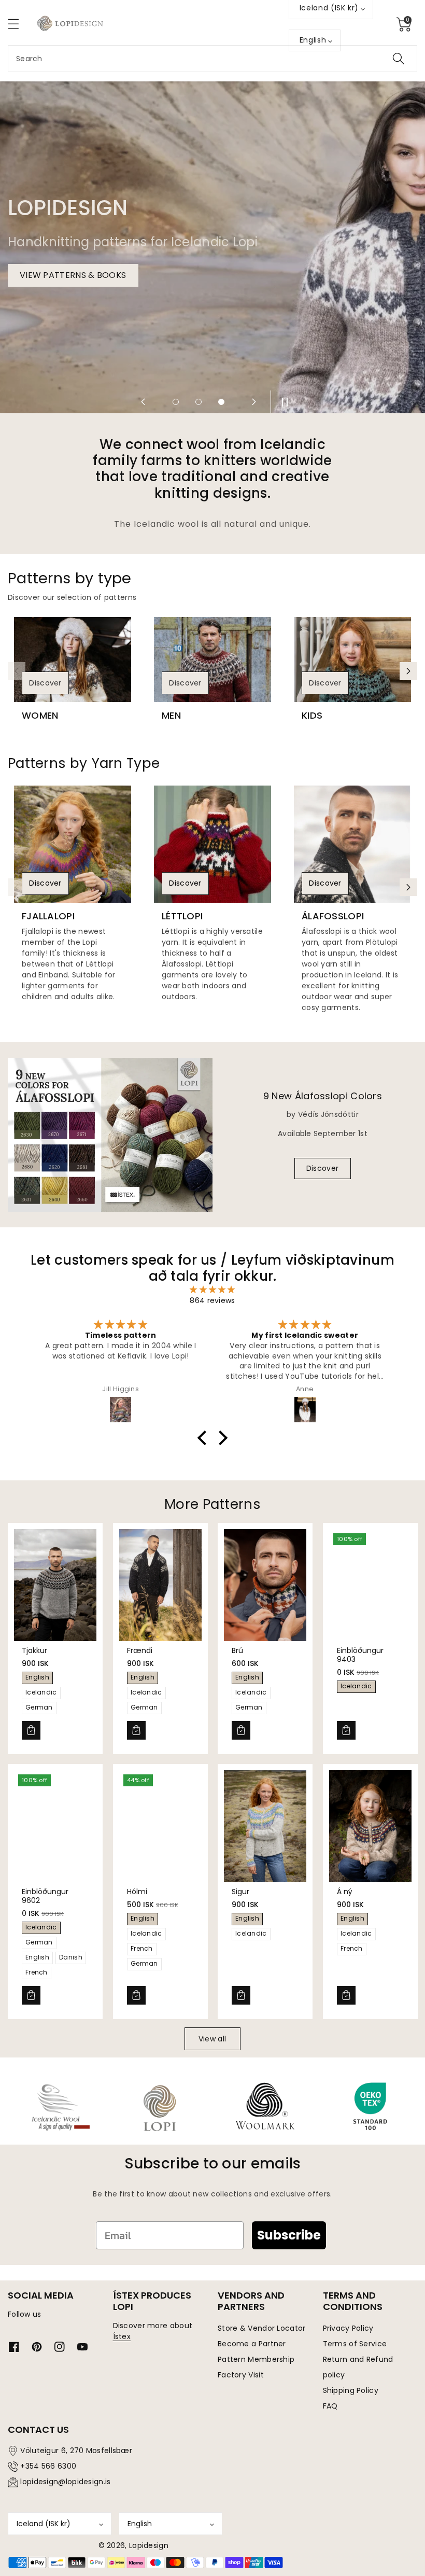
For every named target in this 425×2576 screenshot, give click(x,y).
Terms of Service (355, 2344)
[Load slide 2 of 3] (199, 402)
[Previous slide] (143, 402)
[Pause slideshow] (282, 402)
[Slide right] (408, 671)
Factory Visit (241, 2375)
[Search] (399, 59)
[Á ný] (370, 1826)
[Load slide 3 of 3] (221, 402)
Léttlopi (182, 916)
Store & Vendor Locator (262, 2328)
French (37, 1972)
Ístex (122, 2336)
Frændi (140, 1650)
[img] (213, 1290)
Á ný (345, 1892)
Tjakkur (34, 1650)
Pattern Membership (256, 2359)
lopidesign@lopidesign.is (65, 2482)
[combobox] (212, 59)
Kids (312, 716)
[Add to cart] (31, 1730)
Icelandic (41, 1692)
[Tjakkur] (55, 1585)
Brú (237, 1650)
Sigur (240, 1892)
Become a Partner (252, 2344)
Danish (71, 1957)
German (39, 1707)
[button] (18, 24)
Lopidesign (149, 2545)
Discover (45, 683)
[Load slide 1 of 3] (176, 402)
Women (40, 716)
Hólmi (137, 1892)
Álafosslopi (333, 916)
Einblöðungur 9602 (45, 1896)
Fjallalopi (48, 916)
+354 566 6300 (48, 2466)
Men (171, 716)
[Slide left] (17, 671)
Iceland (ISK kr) (44, 2524)
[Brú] (265, 1585)
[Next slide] (254, 402)
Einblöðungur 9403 (360, 1655)
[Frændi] (160, 1585)
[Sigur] (265, 1826)
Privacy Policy (348, 2328)
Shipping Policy (351, 2390)
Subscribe (289, 2235)
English (37, 1677)
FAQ (330, 2406)
